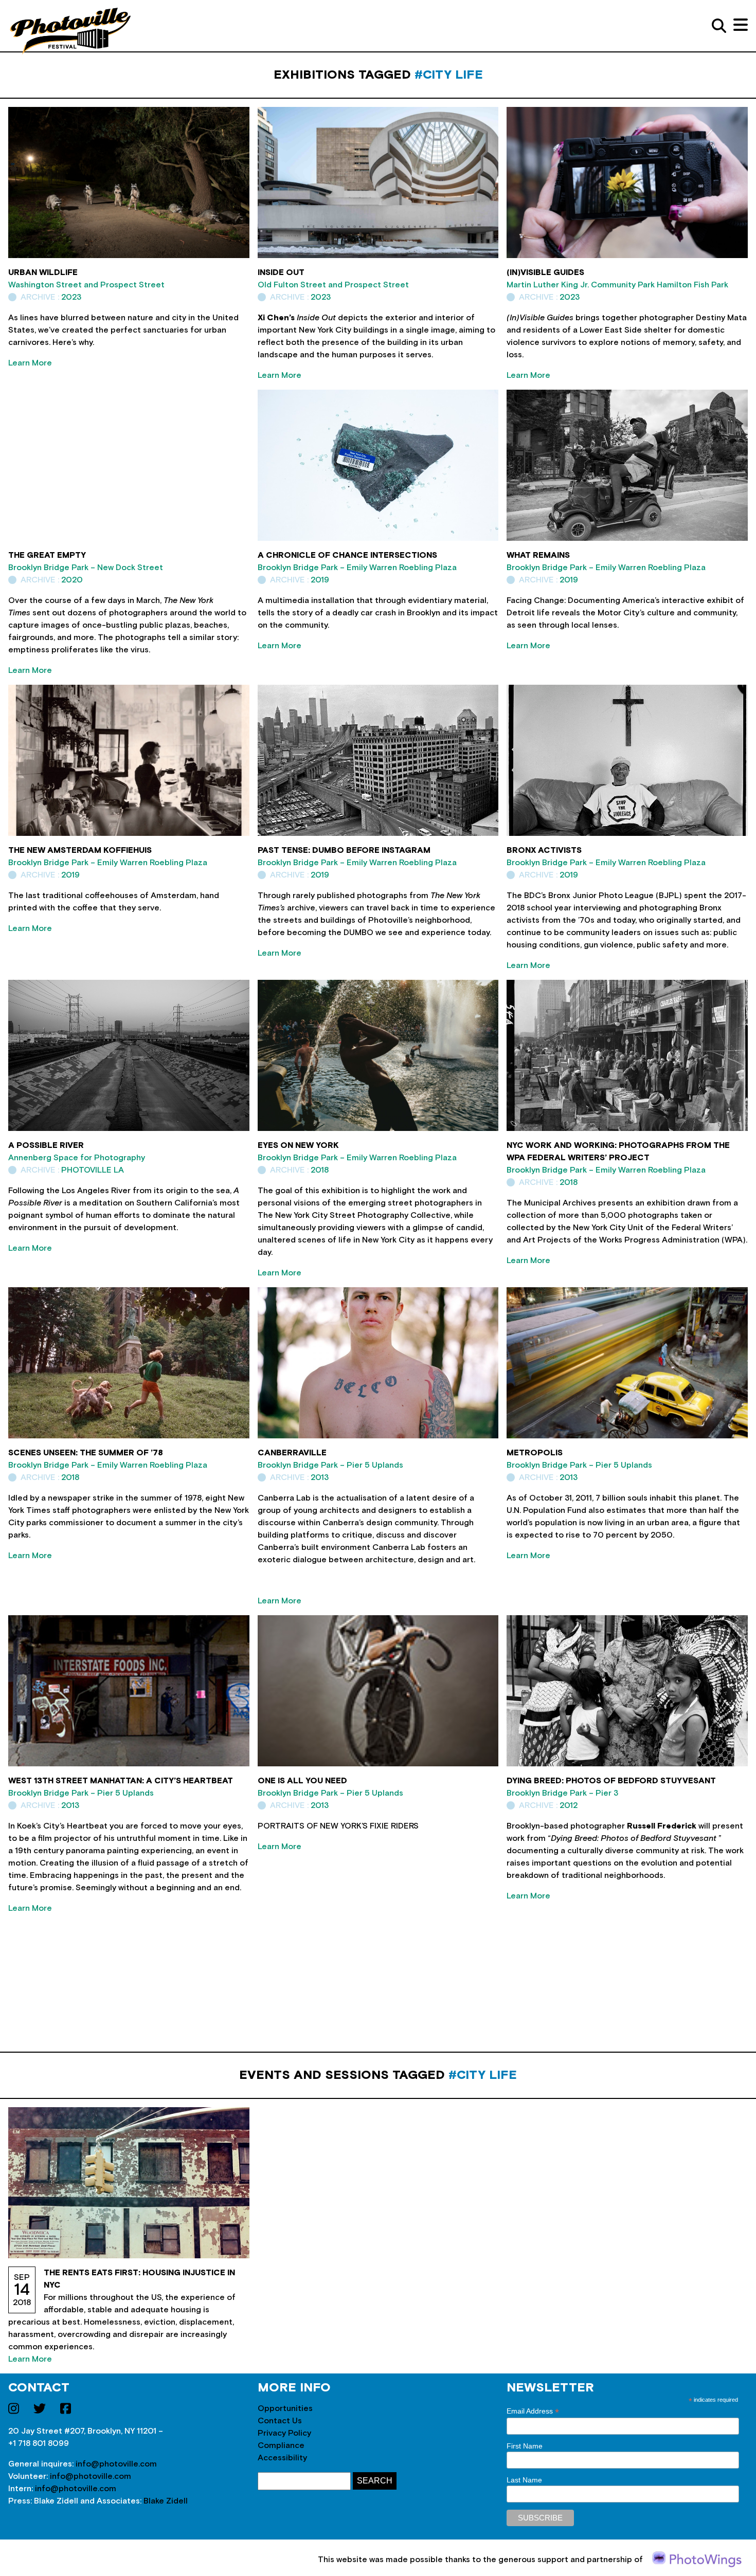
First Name (525, 2446)
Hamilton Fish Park (692, 285)
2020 (72, 580)
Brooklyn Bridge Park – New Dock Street (86, 568)
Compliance (281, 2445)
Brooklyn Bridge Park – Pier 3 (562, 1793)
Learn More (30, 363)
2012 (569, 1805)
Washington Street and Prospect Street (86, 285)
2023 (71, 297)
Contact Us (280, 2421)
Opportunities (285, 2408)
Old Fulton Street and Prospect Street (333, 285)
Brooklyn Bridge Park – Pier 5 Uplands (330, 1465)
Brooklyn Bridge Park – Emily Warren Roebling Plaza (357, 568)
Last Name (524, 2480)
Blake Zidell (166, 2501)
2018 (320, 1170)
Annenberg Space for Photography (77, 1158)
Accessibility (282, 2458)
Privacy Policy (284, 2433)
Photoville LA (93, 1170)
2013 (320, 1477)
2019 (320, 580)
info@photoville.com (116, 2464)
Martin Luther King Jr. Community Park (581, 285)
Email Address (533, 2411)
